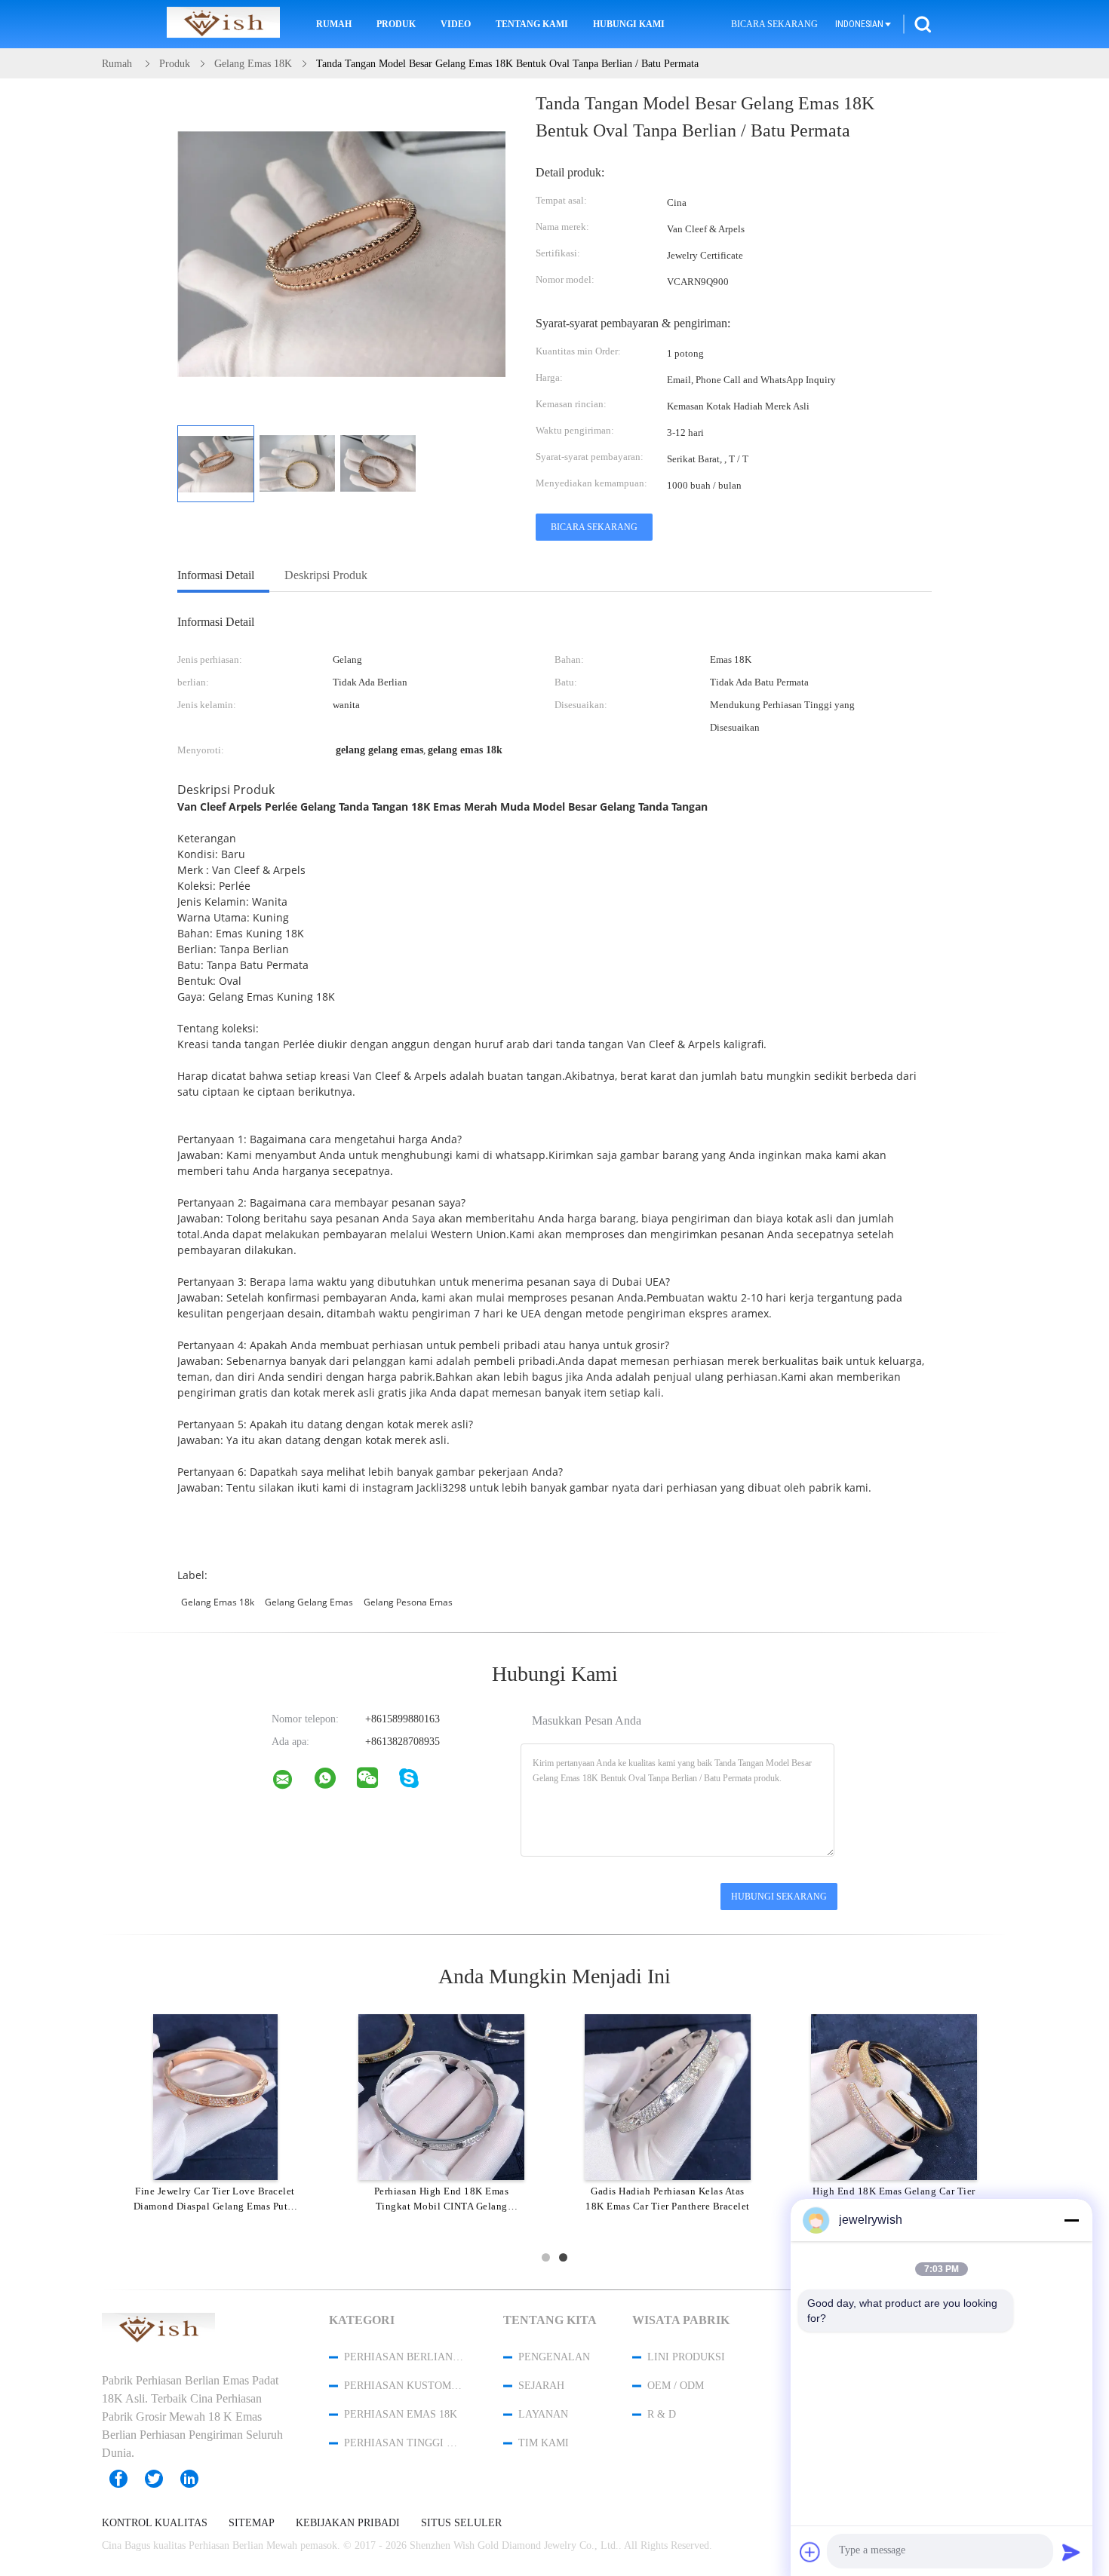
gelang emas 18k (218, 1602)
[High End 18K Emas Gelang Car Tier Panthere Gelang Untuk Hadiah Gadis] (894, 2096)
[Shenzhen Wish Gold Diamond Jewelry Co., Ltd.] (292, 1783)
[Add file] (810, 2552)
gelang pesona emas (408, 1602)
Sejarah (541, 2386)
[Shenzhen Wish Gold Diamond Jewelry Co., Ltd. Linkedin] (197, 2479)
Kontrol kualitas (155, 2523)
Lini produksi (686, 2357)
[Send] (1071, 2552)
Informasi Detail (216, 575)
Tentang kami (532, 24)
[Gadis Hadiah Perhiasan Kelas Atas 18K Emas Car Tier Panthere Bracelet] (668, 2096)
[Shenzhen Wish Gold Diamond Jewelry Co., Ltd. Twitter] (161, 2479)
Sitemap (252, 2523)
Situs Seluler (461, 2523)
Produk (396, 24)
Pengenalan (554, 2357)
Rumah (334, 24)
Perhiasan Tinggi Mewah (404, 2443)
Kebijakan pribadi (348, 2523)
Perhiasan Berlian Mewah (404, 2357)
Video (456, 24)
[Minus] (1071, 2220)
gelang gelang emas (309, 1602)
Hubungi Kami (629, 24)
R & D (662, 2414)
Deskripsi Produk (326, 575)
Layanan (543, 2414)
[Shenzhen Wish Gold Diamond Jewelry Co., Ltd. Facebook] (126, 2479)
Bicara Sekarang (774, 24)
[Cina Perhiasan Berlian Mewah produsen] (223, 24)
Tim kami (544, 2443)
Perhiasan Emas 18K (401, 2414)
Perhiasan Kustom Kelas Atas (404, 2386)
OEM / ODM (676, 2386)
